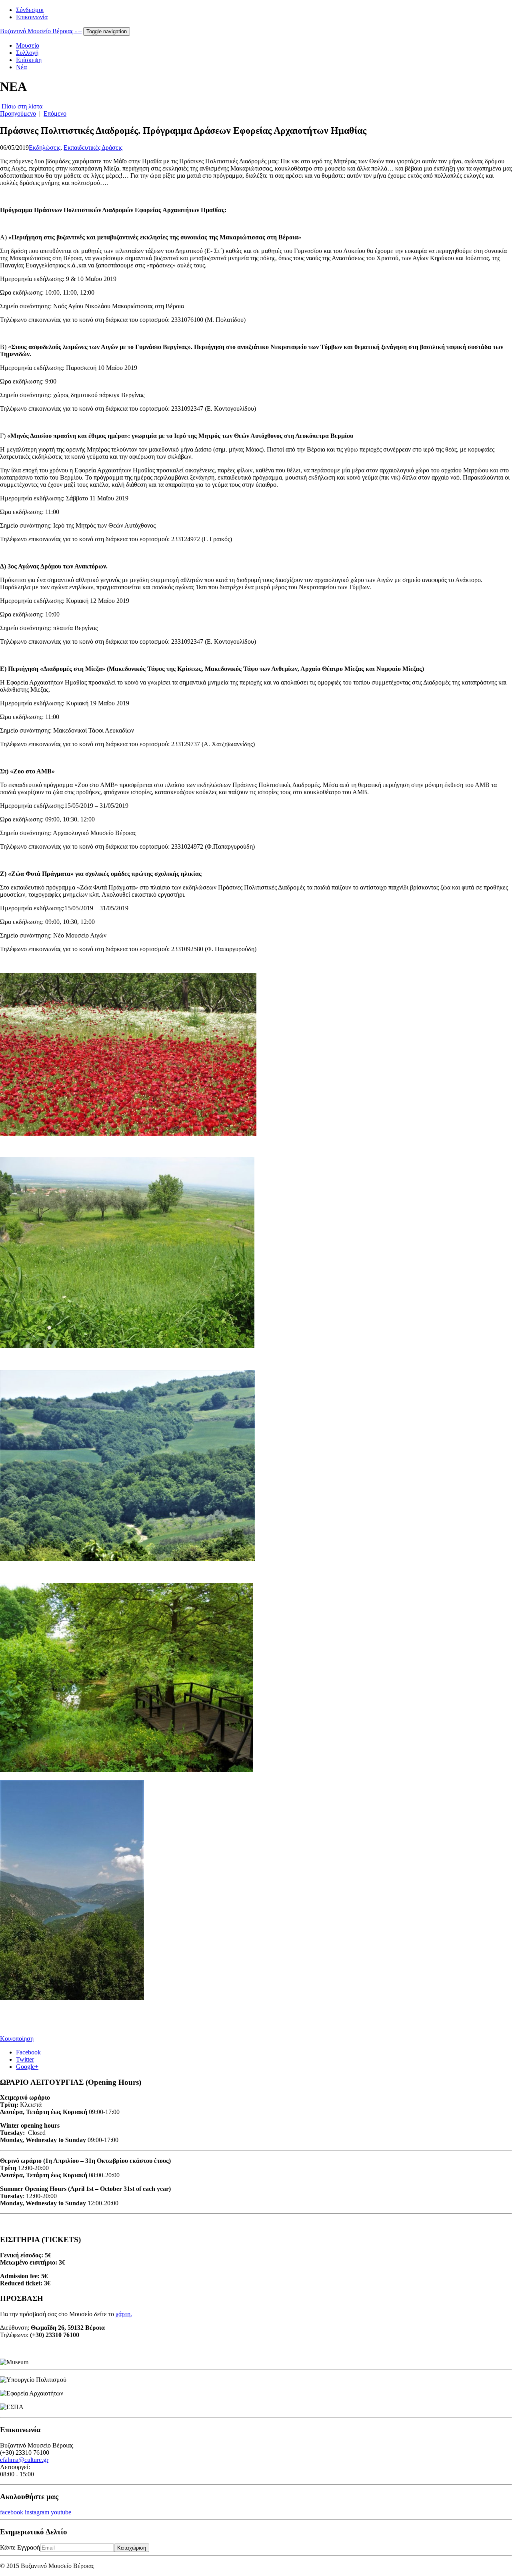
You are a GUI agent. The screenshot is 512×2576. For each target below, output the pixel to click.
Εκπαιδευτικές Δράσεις (93, 148)
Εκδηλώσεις (45, 148)
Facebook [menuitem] (28, 2052)
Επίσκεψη (29, 60)
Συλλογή (27, 53)
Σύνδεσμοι (30, 10)
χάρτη (123, 2314)
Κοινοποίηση (17, 2039)
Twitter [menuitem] (25, 2059)
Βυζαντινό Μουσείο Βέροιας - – (41, 31)
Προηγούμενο (18, 113)
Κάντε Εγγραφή (20, 2547)
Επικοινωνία (32, 17)
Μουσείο (28, 45)
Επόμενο (55, 113)
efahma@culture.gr (24, 2460)
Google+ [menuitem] (27, 2067)
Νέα (21, 67)
